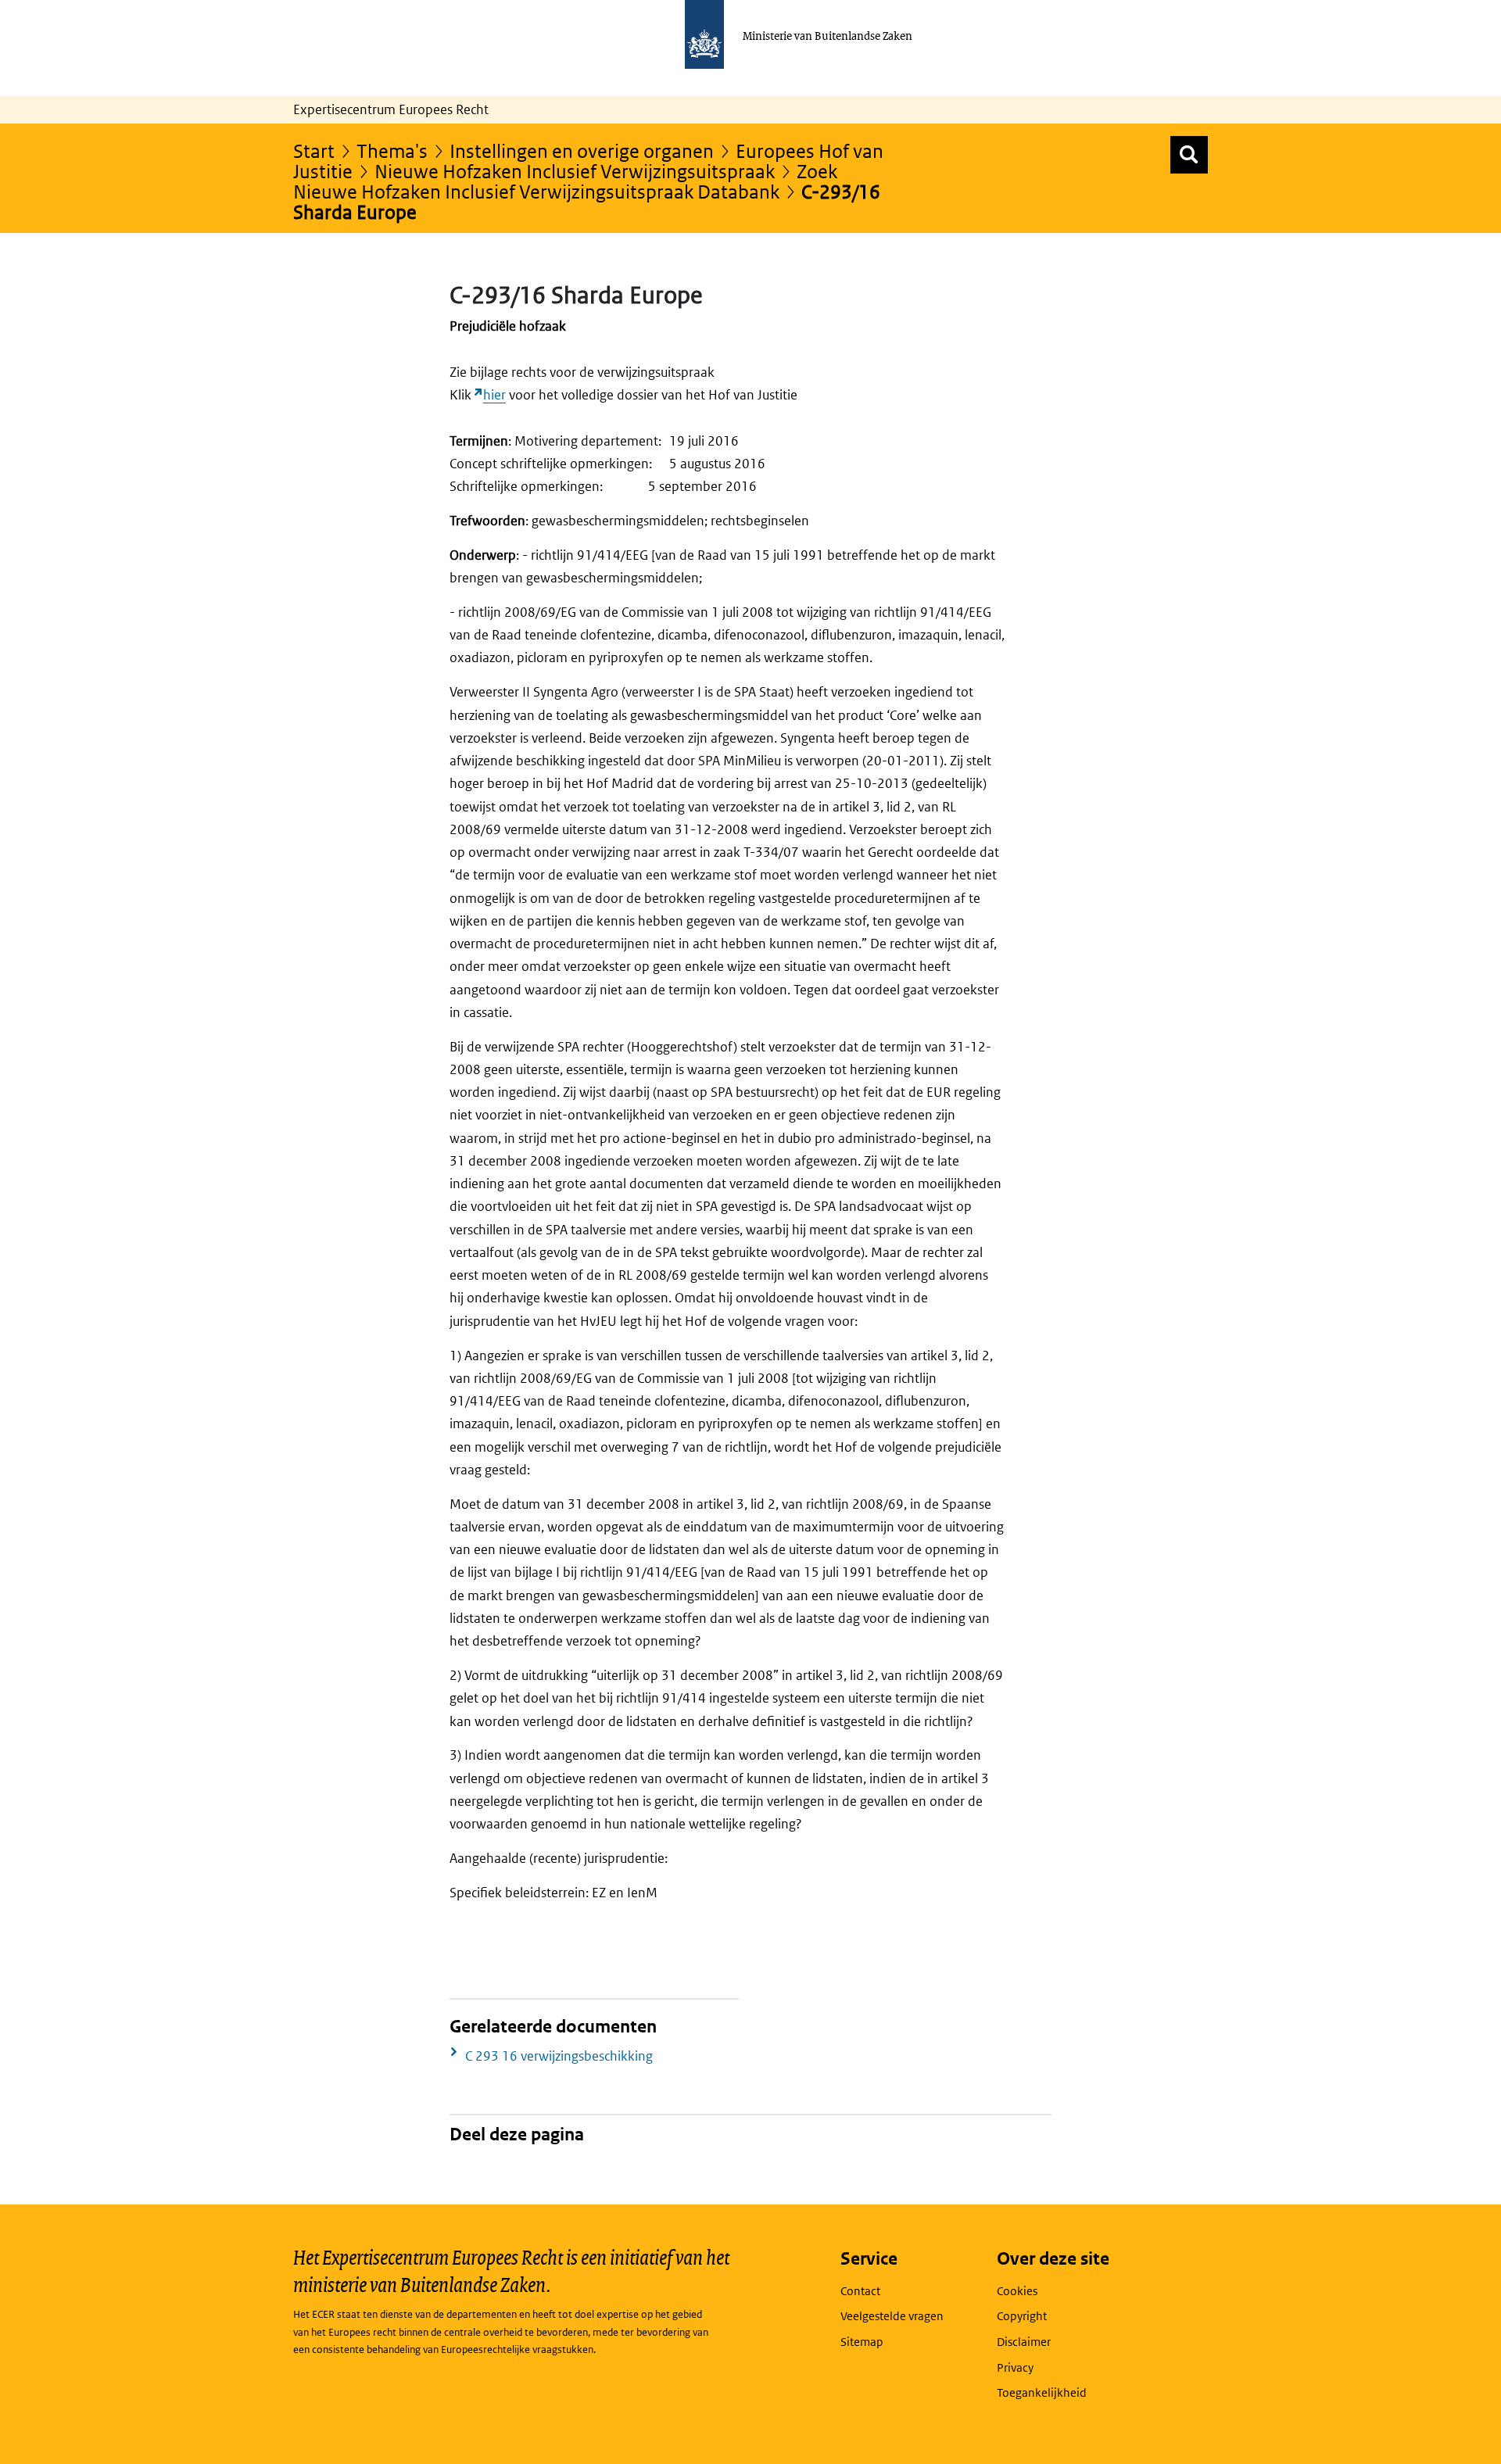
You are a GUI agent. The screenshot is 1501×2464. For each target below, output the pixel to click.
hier (494, 395)
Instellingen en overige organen (582, 150)
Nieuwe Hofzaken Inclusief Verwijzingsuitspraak (575, 171)
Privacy (1015, 2367)
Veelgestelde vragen (892, 2316)
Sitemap (862, 2342)
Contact (860, 2291)
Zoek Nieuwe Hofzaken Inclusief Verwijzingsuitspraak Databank (565, 181)
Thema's (392, 150)
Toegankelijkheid (1042, 2392)
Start (314, 150)
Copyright (1022, 2316)
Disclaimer (1024, 2342)
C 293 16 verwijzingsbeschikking (559, 2056)
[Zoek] (1189, 155)
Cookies (1017, 2291)
